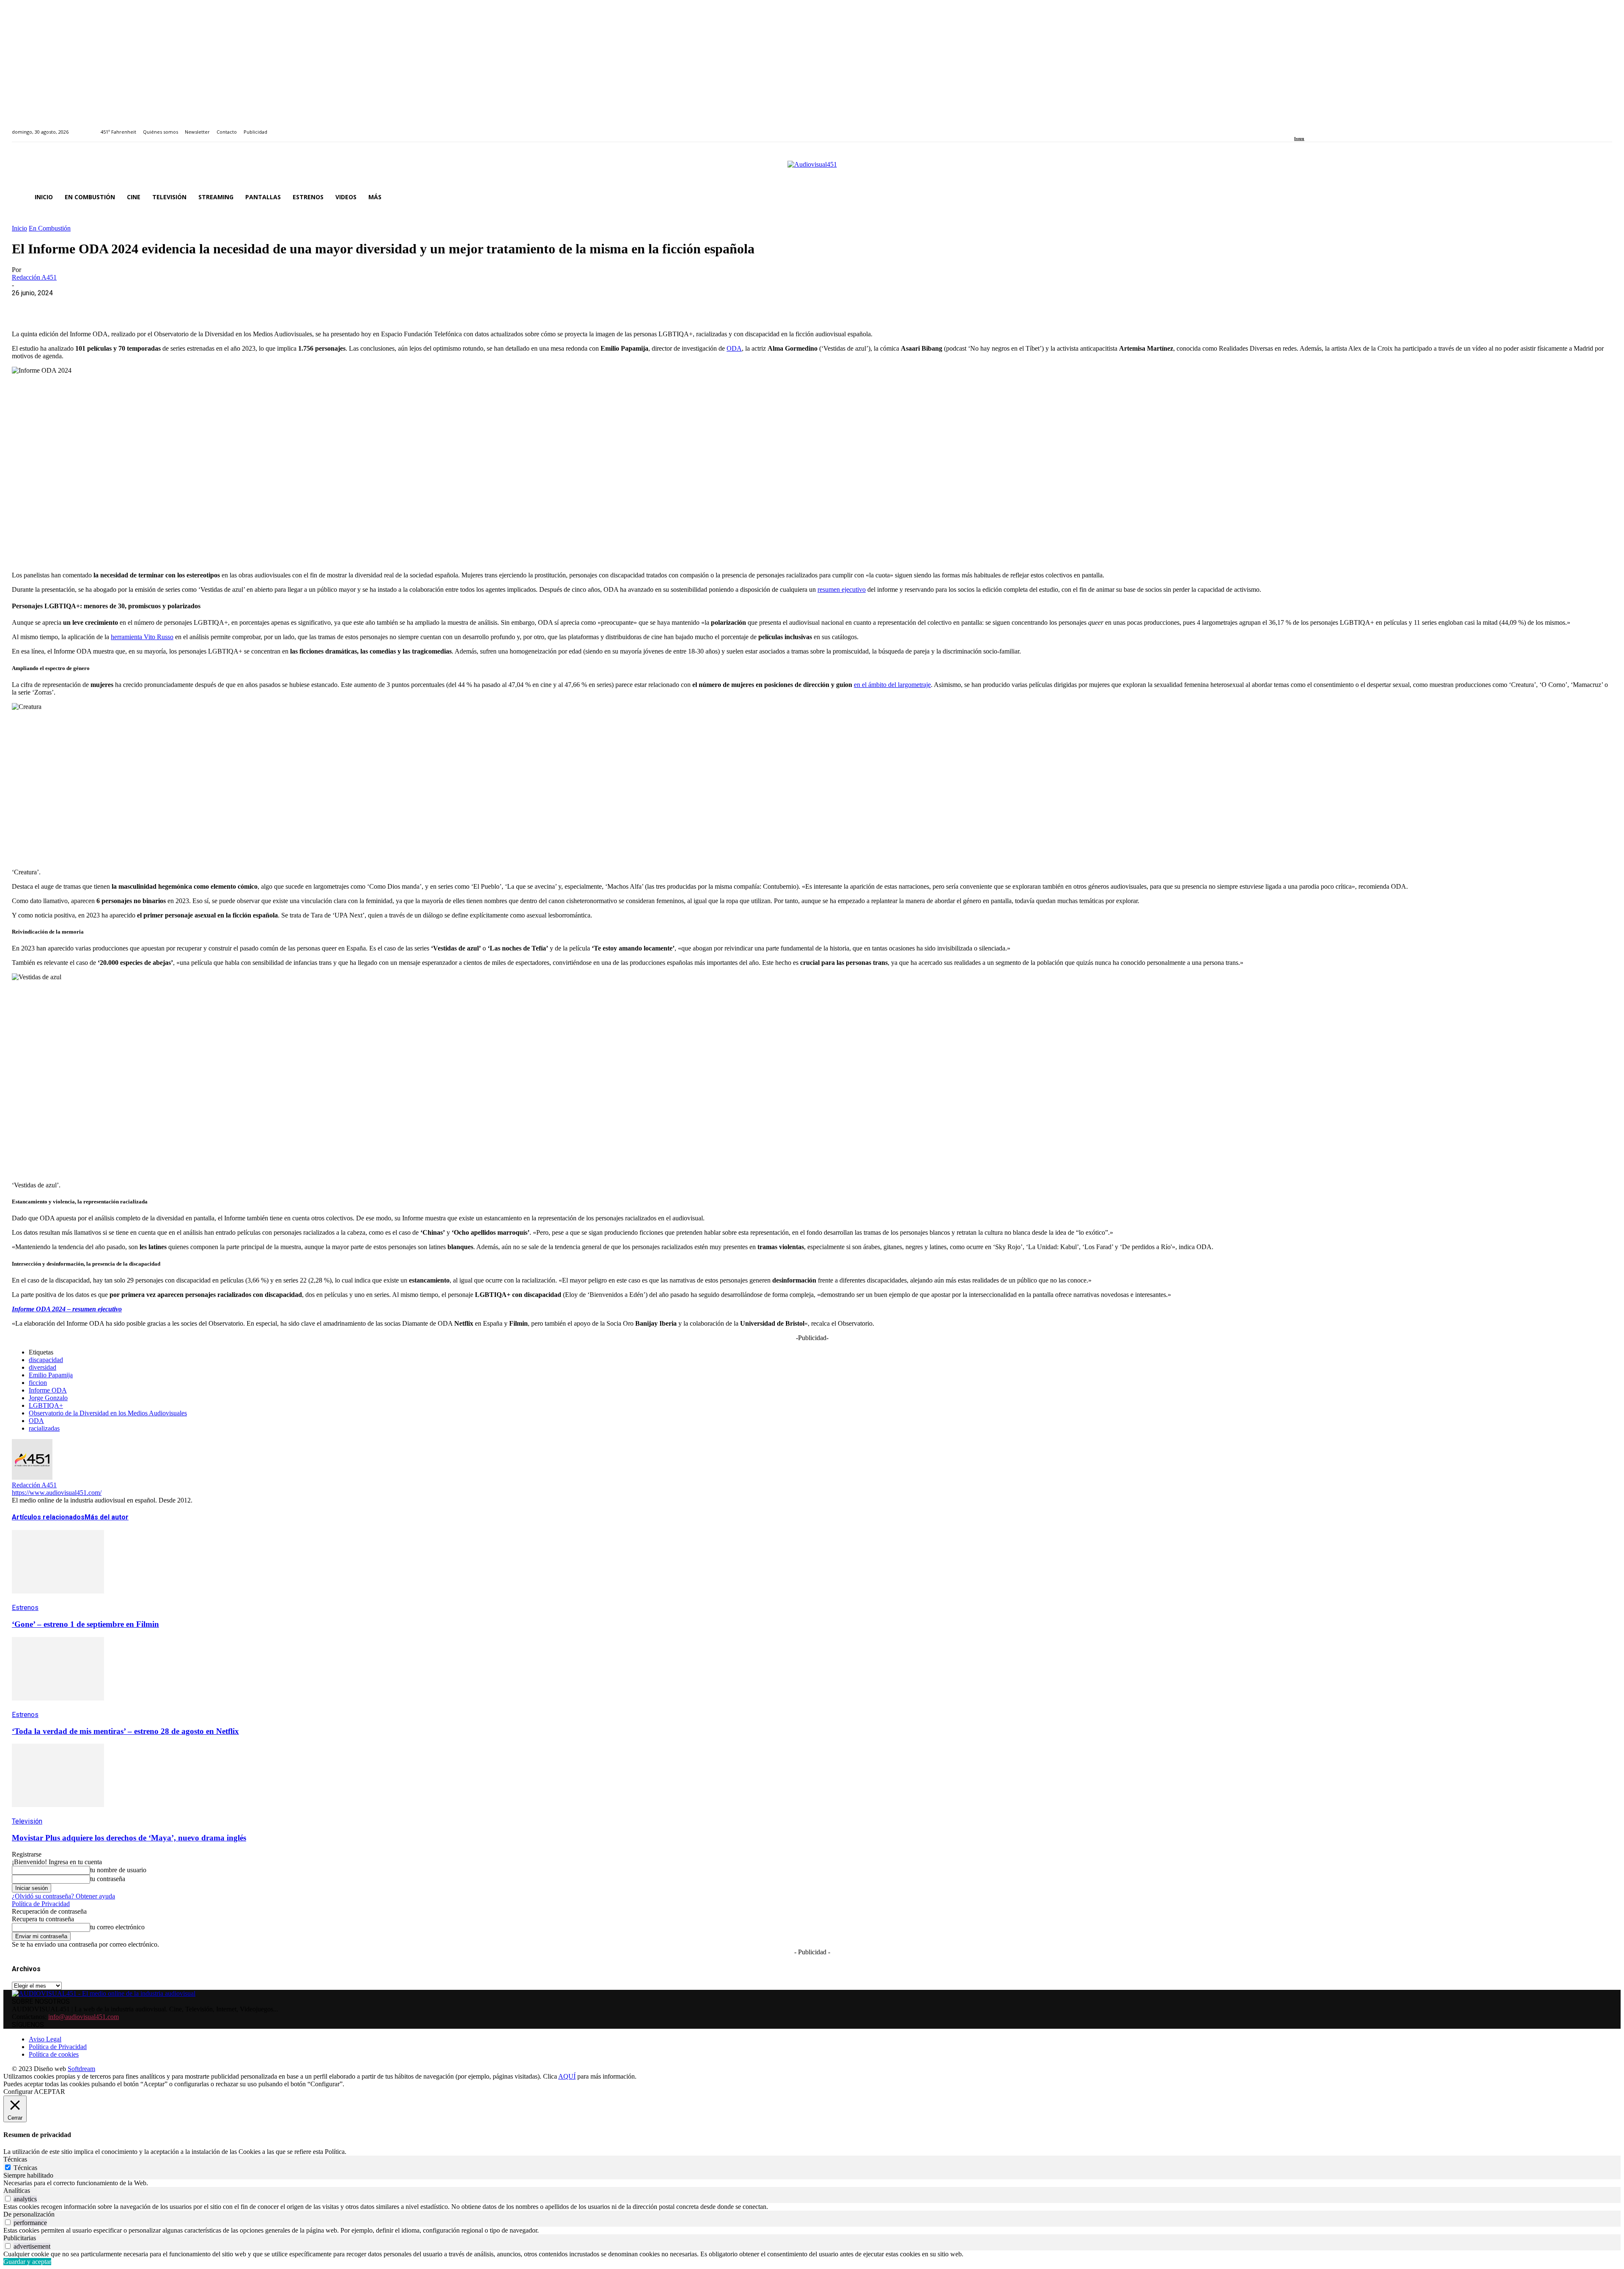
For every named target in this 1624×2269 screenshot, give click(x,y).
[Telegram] (178, 306)
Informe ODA (48, 1390)
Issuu (1299, 139)
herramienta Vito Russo (142, 637)
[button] (1602, 197)
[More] (208, 306)
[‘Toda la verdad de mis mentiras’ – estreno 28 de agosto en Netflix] (58, 1707)
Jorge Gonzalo (48, 1398)
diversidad (43, 1367)
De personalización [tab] (29, 2214)
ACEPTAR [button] (49, 2092)
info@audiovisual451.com (84, 2017)
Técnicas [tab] (15, 2159)
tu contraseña (108, 1879)
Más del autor (107, 1517)
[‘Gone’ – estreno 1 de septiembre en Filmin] (58, 1600)
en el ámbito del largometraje (892, 685)
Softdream (81, 2069)
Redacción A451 (34, 277)
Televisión (27, 1821)
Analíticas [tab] (17, 2191)
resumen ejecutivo (842, 589)
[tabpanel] (812, 2183)
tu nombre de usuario (118, 1870)
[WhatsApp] (87, 306)
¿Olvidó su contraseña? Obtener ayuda (63, 1896)
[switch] (8, 2199)
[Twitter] (1326, 127)
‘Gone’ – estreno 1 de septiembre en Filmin (85, 1624)
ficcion (38, 1383)
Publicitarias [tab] (20, 2238)
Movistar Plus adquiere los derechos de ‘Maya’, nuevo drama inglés (129, 1838)
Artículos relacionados (48, 1517)
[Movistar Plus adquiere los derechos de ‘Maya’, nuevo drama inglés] (58, 1813)
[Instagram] (1307, 127)
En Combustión (50, 228)
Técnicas (25, 2168)
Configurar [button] (18, 2092)
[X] (56, 306)
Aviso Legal (45, 2039)
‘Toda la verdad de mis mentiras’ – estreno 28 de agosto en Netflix (125, 1731)
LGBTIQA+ (46, 1405)
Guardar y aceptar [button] (27, 2262)
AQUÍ (567, 2076)
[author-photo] (32, 1477)
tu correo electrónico (117, 1927)
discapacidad (46, 1360)
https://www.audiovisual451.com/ (57, 1493)
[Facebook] (1297, 127)
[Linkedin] (1316, 127)
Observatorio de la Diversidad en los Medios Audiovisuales (108, 1413)
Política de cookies (54, 2054)
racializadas (44, 1428)
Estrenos (25, 1608)
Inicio (19, 228)
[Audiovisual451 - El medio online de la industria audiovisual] (812, 169)
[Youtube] (1335, 127)
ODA (734, 348)
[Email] (148, 306)
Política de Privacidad (41, 1904)
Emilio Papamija (51, 1375)
